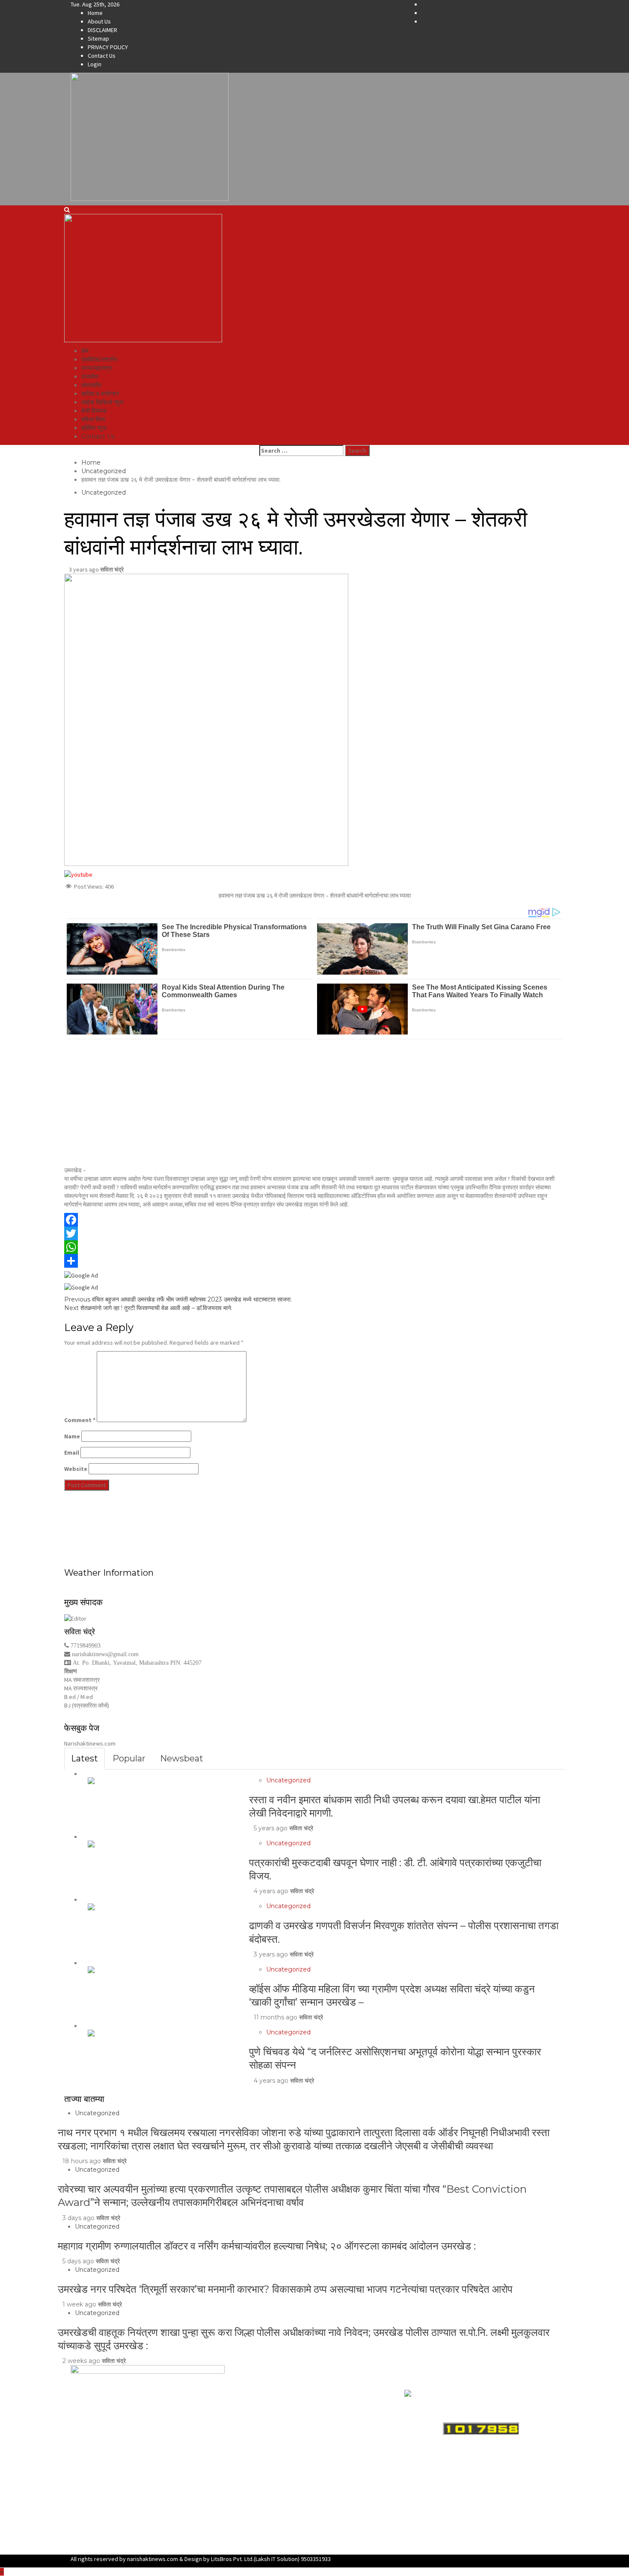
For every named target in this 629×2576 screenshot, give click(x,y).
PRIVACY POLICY (108, 47)
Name (72, 1436)
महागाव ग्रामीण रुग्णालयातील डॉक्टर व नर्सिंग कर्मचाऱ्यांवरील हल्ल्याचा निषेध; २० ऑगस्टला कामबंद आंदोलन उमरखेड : (267, 2246)
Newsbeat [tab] (182, 1758)
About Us (99, 21)
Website (76, 1469)
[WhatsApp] (314, 1247)
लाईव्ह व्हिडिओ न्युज (102, 402)
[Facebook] (314, 1220)
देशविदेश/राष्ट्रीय (99, 359)
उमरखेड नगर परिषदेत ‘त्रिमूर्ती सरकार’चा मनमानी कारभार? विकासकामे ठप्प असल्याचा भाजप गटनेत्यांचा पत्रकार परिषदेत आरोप (285, 2289)
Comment (80, 1420)
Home (95, 13)
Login (95, 64)
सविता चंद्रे (112, 569)
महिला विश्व (93, 419)
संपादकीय (91, 385)
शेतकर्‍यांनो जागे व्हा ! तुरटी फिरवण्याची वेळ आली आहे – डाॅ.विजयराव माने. (148, 1308)
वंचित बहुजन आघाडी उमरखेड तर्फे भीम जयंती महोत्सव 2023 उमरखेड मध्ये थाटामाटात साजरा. (178, 1299)
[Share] (314, 1261)
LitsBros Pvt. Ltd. (232, 2559)
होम (85, 351)
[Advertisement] (314, 1103)
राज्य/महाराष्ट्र (97, 368)
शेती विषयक (94, 411)
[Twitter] (314, 1233)
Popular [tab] (129, 1758)
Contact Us (102, 56)
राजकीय (90, 376)
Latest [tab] (85, 1758)
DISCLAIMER (102, 30)
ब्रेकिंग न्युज (94, 428)
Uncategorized (104, 492)
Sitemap (98, 39)
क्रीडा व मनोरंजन (100, 394)
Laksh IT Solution (277, 2559)
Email (72, 1453)
